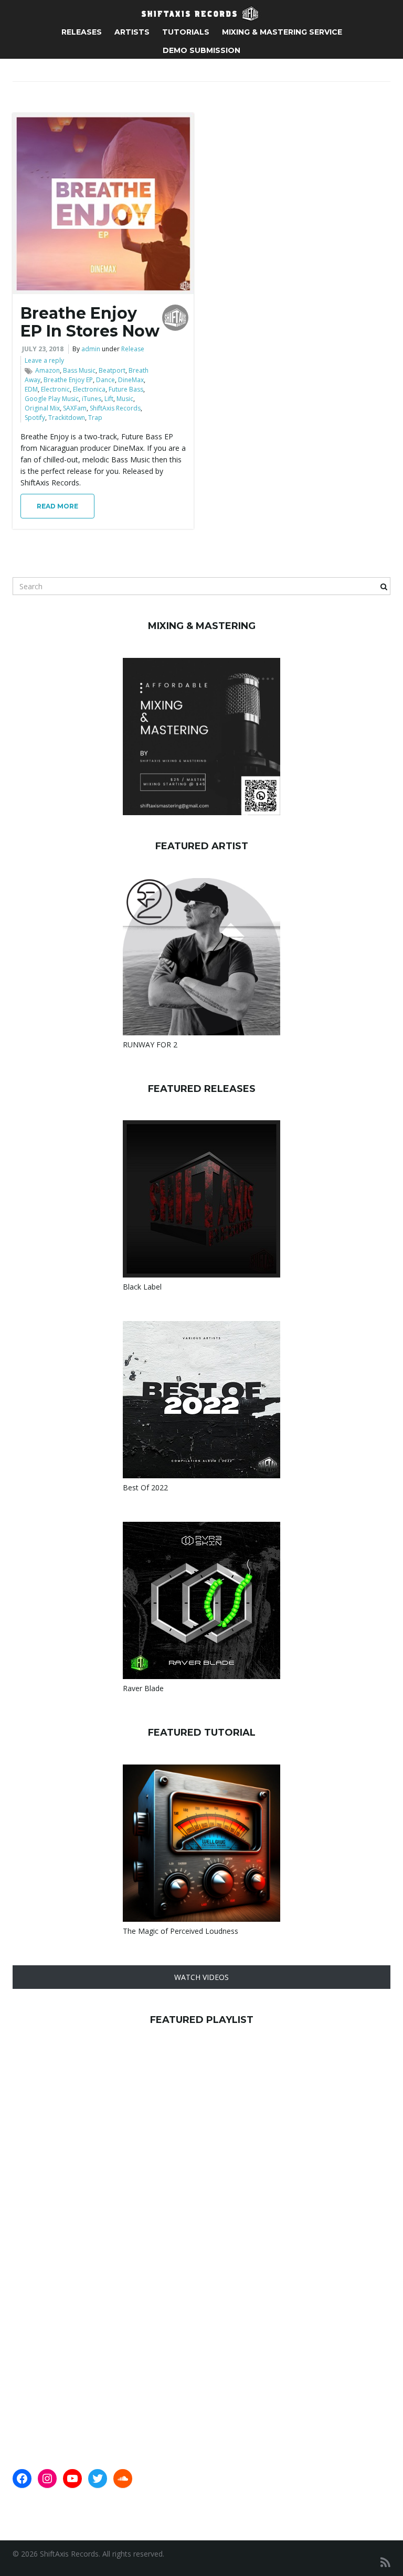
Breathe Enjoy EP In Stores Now (90, 322)
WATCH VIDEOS (201, 1977)
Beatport (112, 370)
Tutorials (186, 32)
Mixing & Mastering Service (282, 32)
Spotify (35, 418)
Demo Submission (201, 50)
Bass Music (79, 370)
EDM (31, 389)
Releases (82, 32)
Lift (109, 399)
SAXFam (75, 408)
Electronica (89, 389)
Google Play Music (52, 399)
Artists (132, 32)
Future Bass (126, 389)
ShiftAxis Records (115, 408)
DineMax (131, 380)
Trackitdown (67, 418)
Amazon (47, 370)
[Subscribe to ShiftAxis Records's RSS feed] (385, 2562)
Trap (95, 418)
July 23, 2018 (43, 349)
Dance (105, 380)
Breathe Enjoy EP (68, 380)
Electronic (55, 389)
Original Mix (42, 408)
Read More (57, 506)
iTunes (92, 399)
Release (133, 349)
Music (125, 399)
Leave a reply (44, 360)
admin (91, 349)
